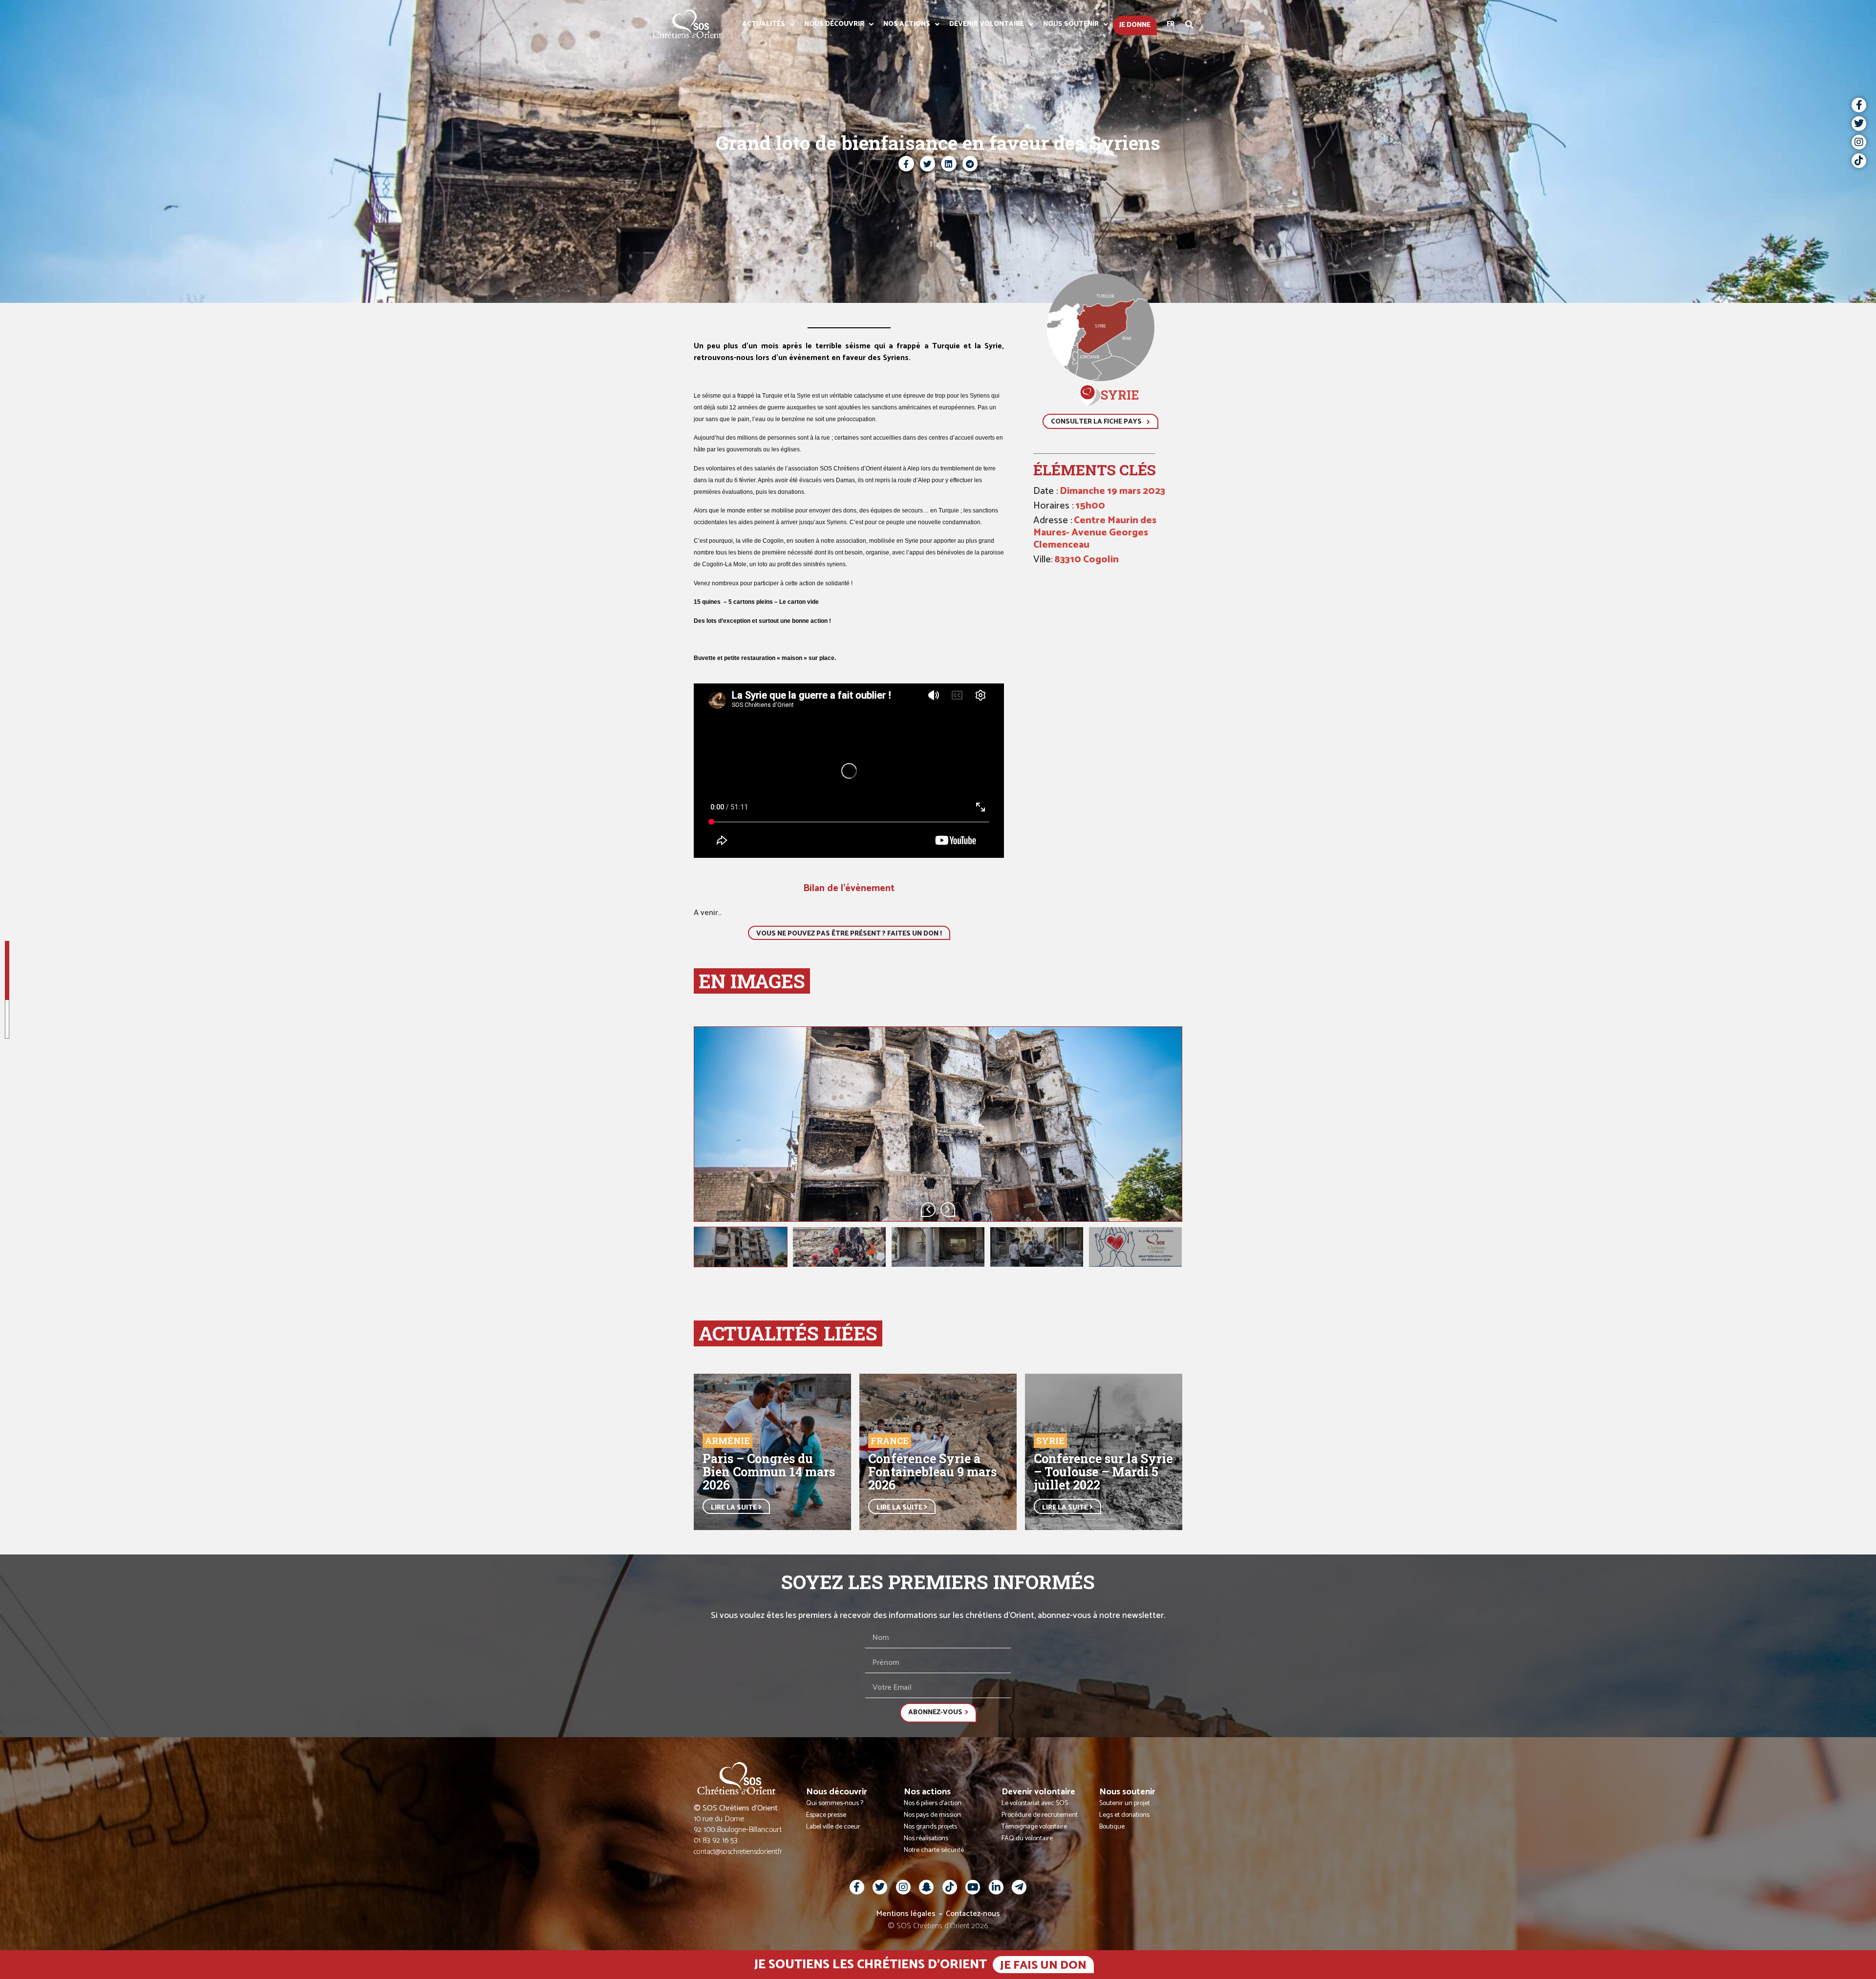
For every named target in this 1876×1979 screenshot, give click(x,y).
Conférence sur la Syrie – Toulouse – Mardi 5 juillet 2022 (1103, 1472)
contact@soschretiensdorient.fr (738, 1852)
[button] (1190, 24)
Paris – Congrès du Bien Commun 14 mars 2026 (769, 1472)
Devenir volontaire (987, 24)
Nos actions (907, 24)
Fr (1171, 24)
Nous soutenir (1071, 24)
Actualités (764, 24)
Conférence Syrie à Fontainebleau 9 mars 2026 (932, 1472)
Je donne (1135, 25)
